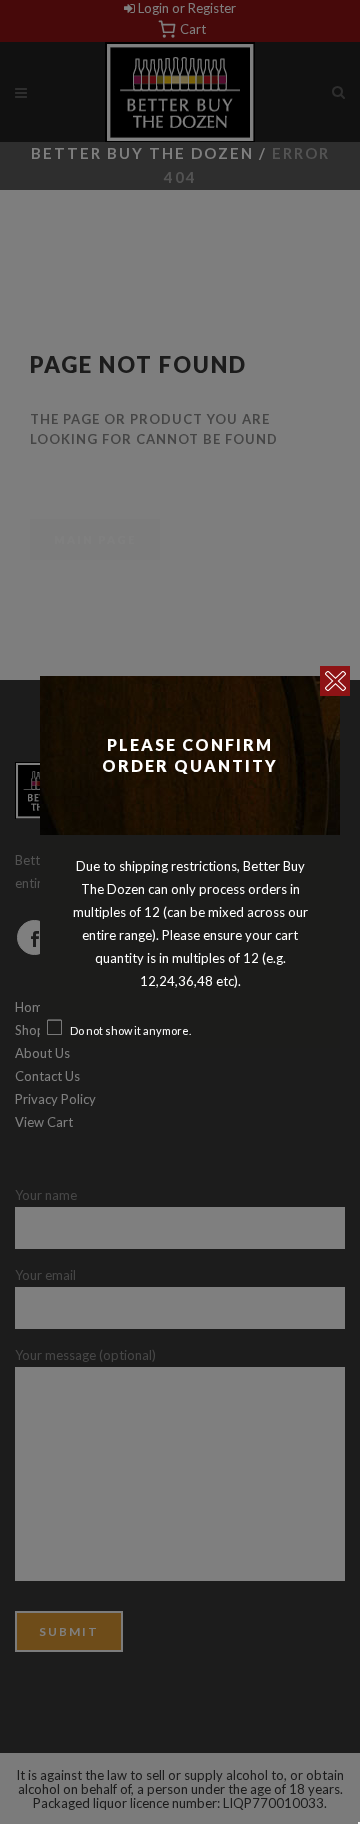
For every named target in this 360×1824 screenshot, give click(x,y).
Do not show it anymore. (130, 1030)
